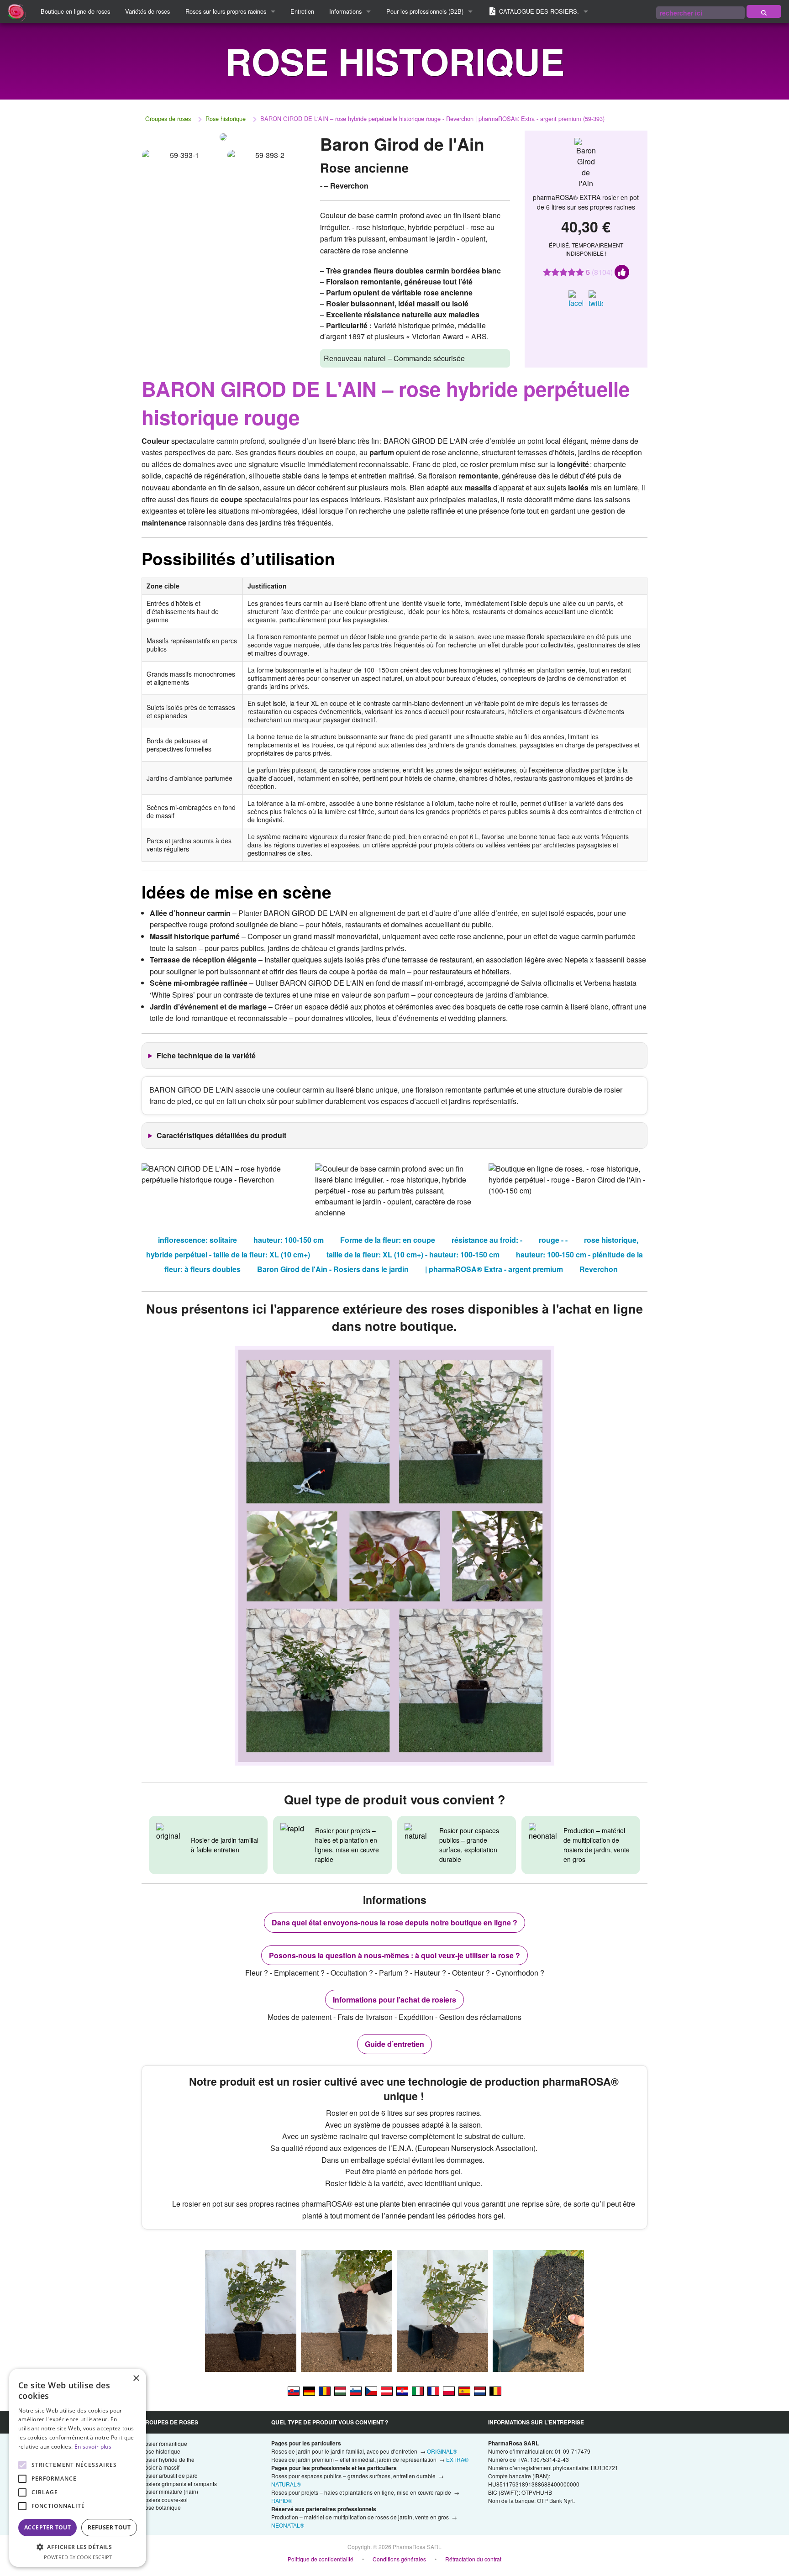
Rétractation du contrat (473, 2559)
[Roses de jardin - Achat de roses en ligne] (764, 11)
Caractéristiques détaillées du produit (221, 1135)
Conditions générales (399, 2559)
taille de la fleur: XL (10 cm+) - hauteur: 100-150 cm (413, 1254)
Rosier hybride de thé (168, 2459)
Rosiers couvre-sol (164, 2500)
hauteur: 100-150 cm (289, 1240)
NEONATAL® (288, 2525)
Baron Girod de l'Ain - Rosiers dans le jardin (333, 1269)
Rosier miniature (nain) (170, 2491)
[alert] (78, 2468)
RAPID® (282, 2500)
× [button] (136, 2379)
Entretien (302, 11)
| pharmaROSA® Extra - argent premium (494, 1269)
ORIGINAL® (442, 2451)
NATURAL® (286, 2484)
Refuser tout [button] (109, 2527)
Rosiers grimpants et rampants (179, 2484)
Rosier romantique (164, 2443)
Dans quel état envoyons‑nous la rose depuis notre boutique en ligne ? (394, 1922)
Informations (345, 11)
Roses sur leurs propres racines (226, 11)
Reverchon (599, 1269)
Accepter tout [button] (47, 2527)
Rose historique (226, 118)
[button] (78, 2547)
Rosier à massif (160, 2467)
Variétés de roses (147, 11)
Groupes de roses (168, 118)
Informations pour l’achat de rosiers (394, 2000)
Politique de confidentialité (321, 2559)
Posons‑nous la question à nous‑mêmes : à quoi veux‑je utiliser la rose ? (394, 1955)
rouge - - (553, 1240)
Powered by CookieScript (78, 2557)
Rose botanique (161, 2507)
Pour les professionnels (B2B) (425, 11)
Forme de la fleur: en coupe (388, 1240)
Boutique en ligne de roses (75, 11)
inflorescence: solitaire (197, 1240)
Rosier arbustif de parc (169, 2475)
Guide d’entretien (394, 2044)
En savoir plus (93, 2447)
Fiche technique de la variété (206, 1055)
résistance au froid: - (487, 1240)
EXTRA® (457, 2459)
